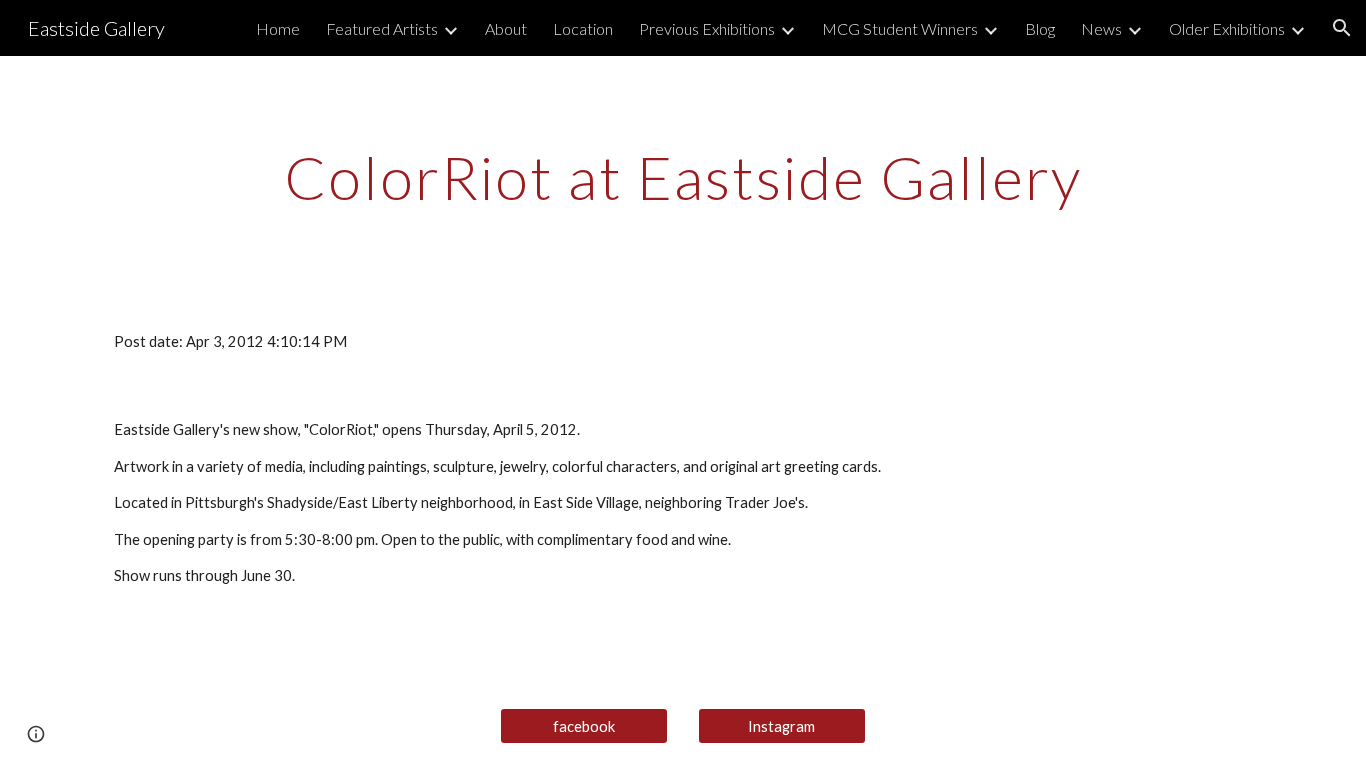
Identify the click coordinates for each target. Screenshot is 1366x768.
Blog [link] (1040, 28)
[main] (683, 177)
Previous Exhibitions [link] (707, 28)
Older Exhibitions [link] (1227, 28)
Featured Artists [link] (382, 28)
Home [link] (278, 28)
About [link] (506, 28)
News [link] (1101, 28)
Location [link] (583, 28)
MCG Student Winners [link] (900, 28)
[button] (1342, 28)
